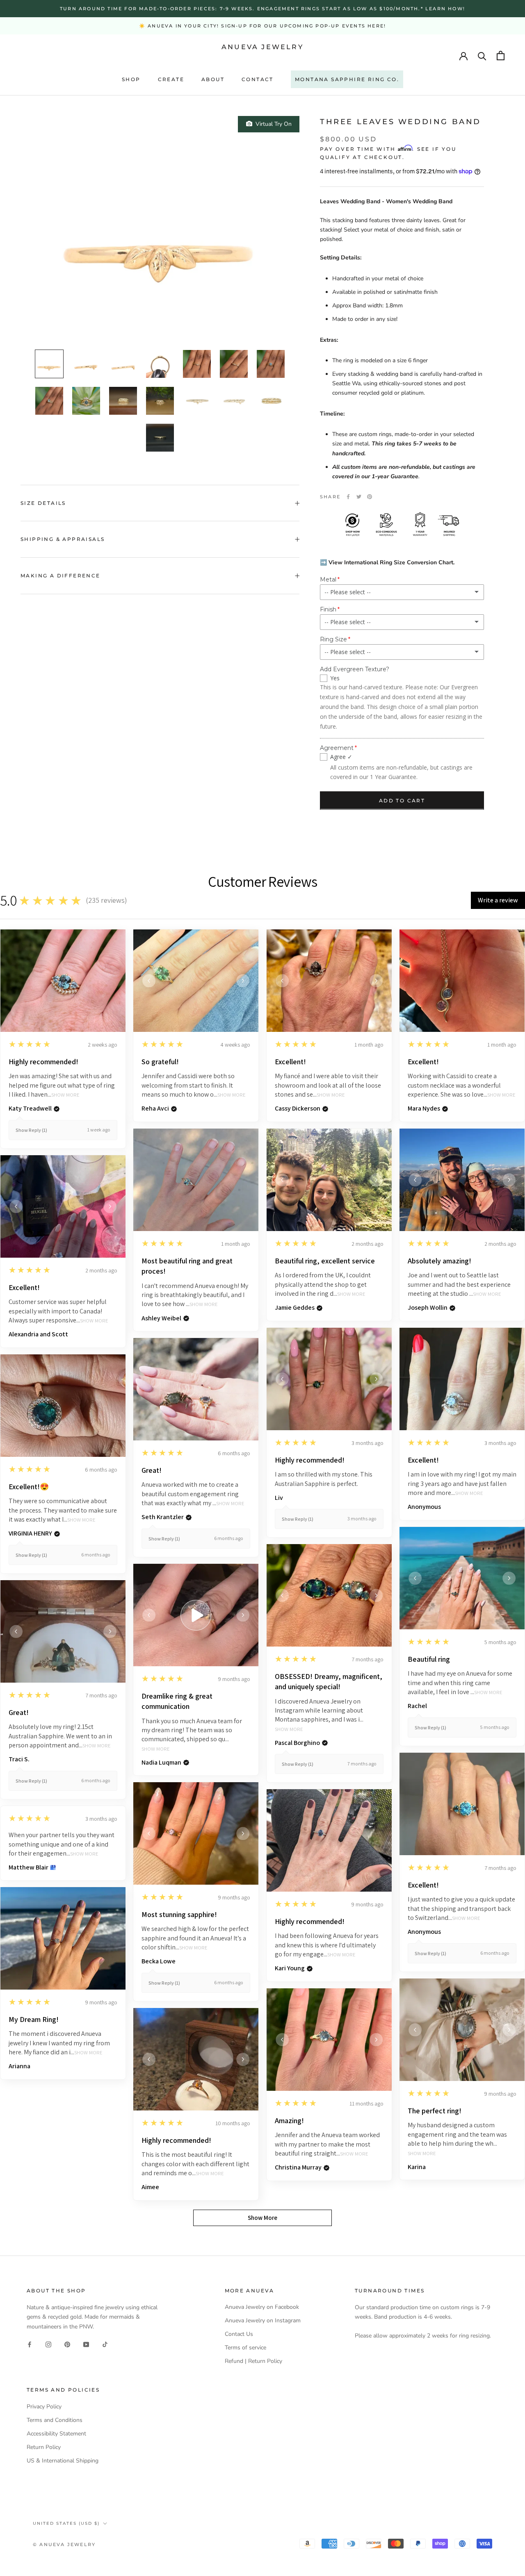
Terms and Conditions (55, 2420)
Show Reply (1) (31, 1130)
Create (171, 79)
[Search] (482, 56)
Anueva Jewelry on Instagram (263, 2320)
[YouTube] (86, 2344)
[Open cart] (501, 56)
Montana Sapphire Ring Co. (347, 79)
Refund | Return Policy (253, 2361)
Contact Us (239, 2334)
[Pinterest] (370, 497)
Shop (131, 79)
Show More (65, 1095)
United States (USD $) (66, 2523)
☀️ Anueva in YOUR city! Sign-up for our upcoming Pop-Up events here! (262, 26)
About (213, 79)
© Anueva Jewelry (64, 2544)
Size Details (43, 503)
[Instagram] (48, 2344)
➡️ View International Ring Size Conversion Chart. (387, 562)
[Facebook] (348, 497)
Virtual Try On (272, 124)
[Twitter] (359, 497)
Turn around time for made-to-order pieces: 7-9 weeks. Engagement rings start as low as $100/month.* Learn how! (262, 9)
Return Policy (44, 2447)
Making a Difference (60, 576)
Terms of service (245, 2348)
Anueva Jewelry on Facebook (262, 2307)
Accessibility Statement (56, 2434)
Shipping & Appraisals (63, 539)
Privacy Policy (44, 2407)
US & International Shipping (63, 2461)
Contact (258, 79)
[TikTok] (105, 2344)
